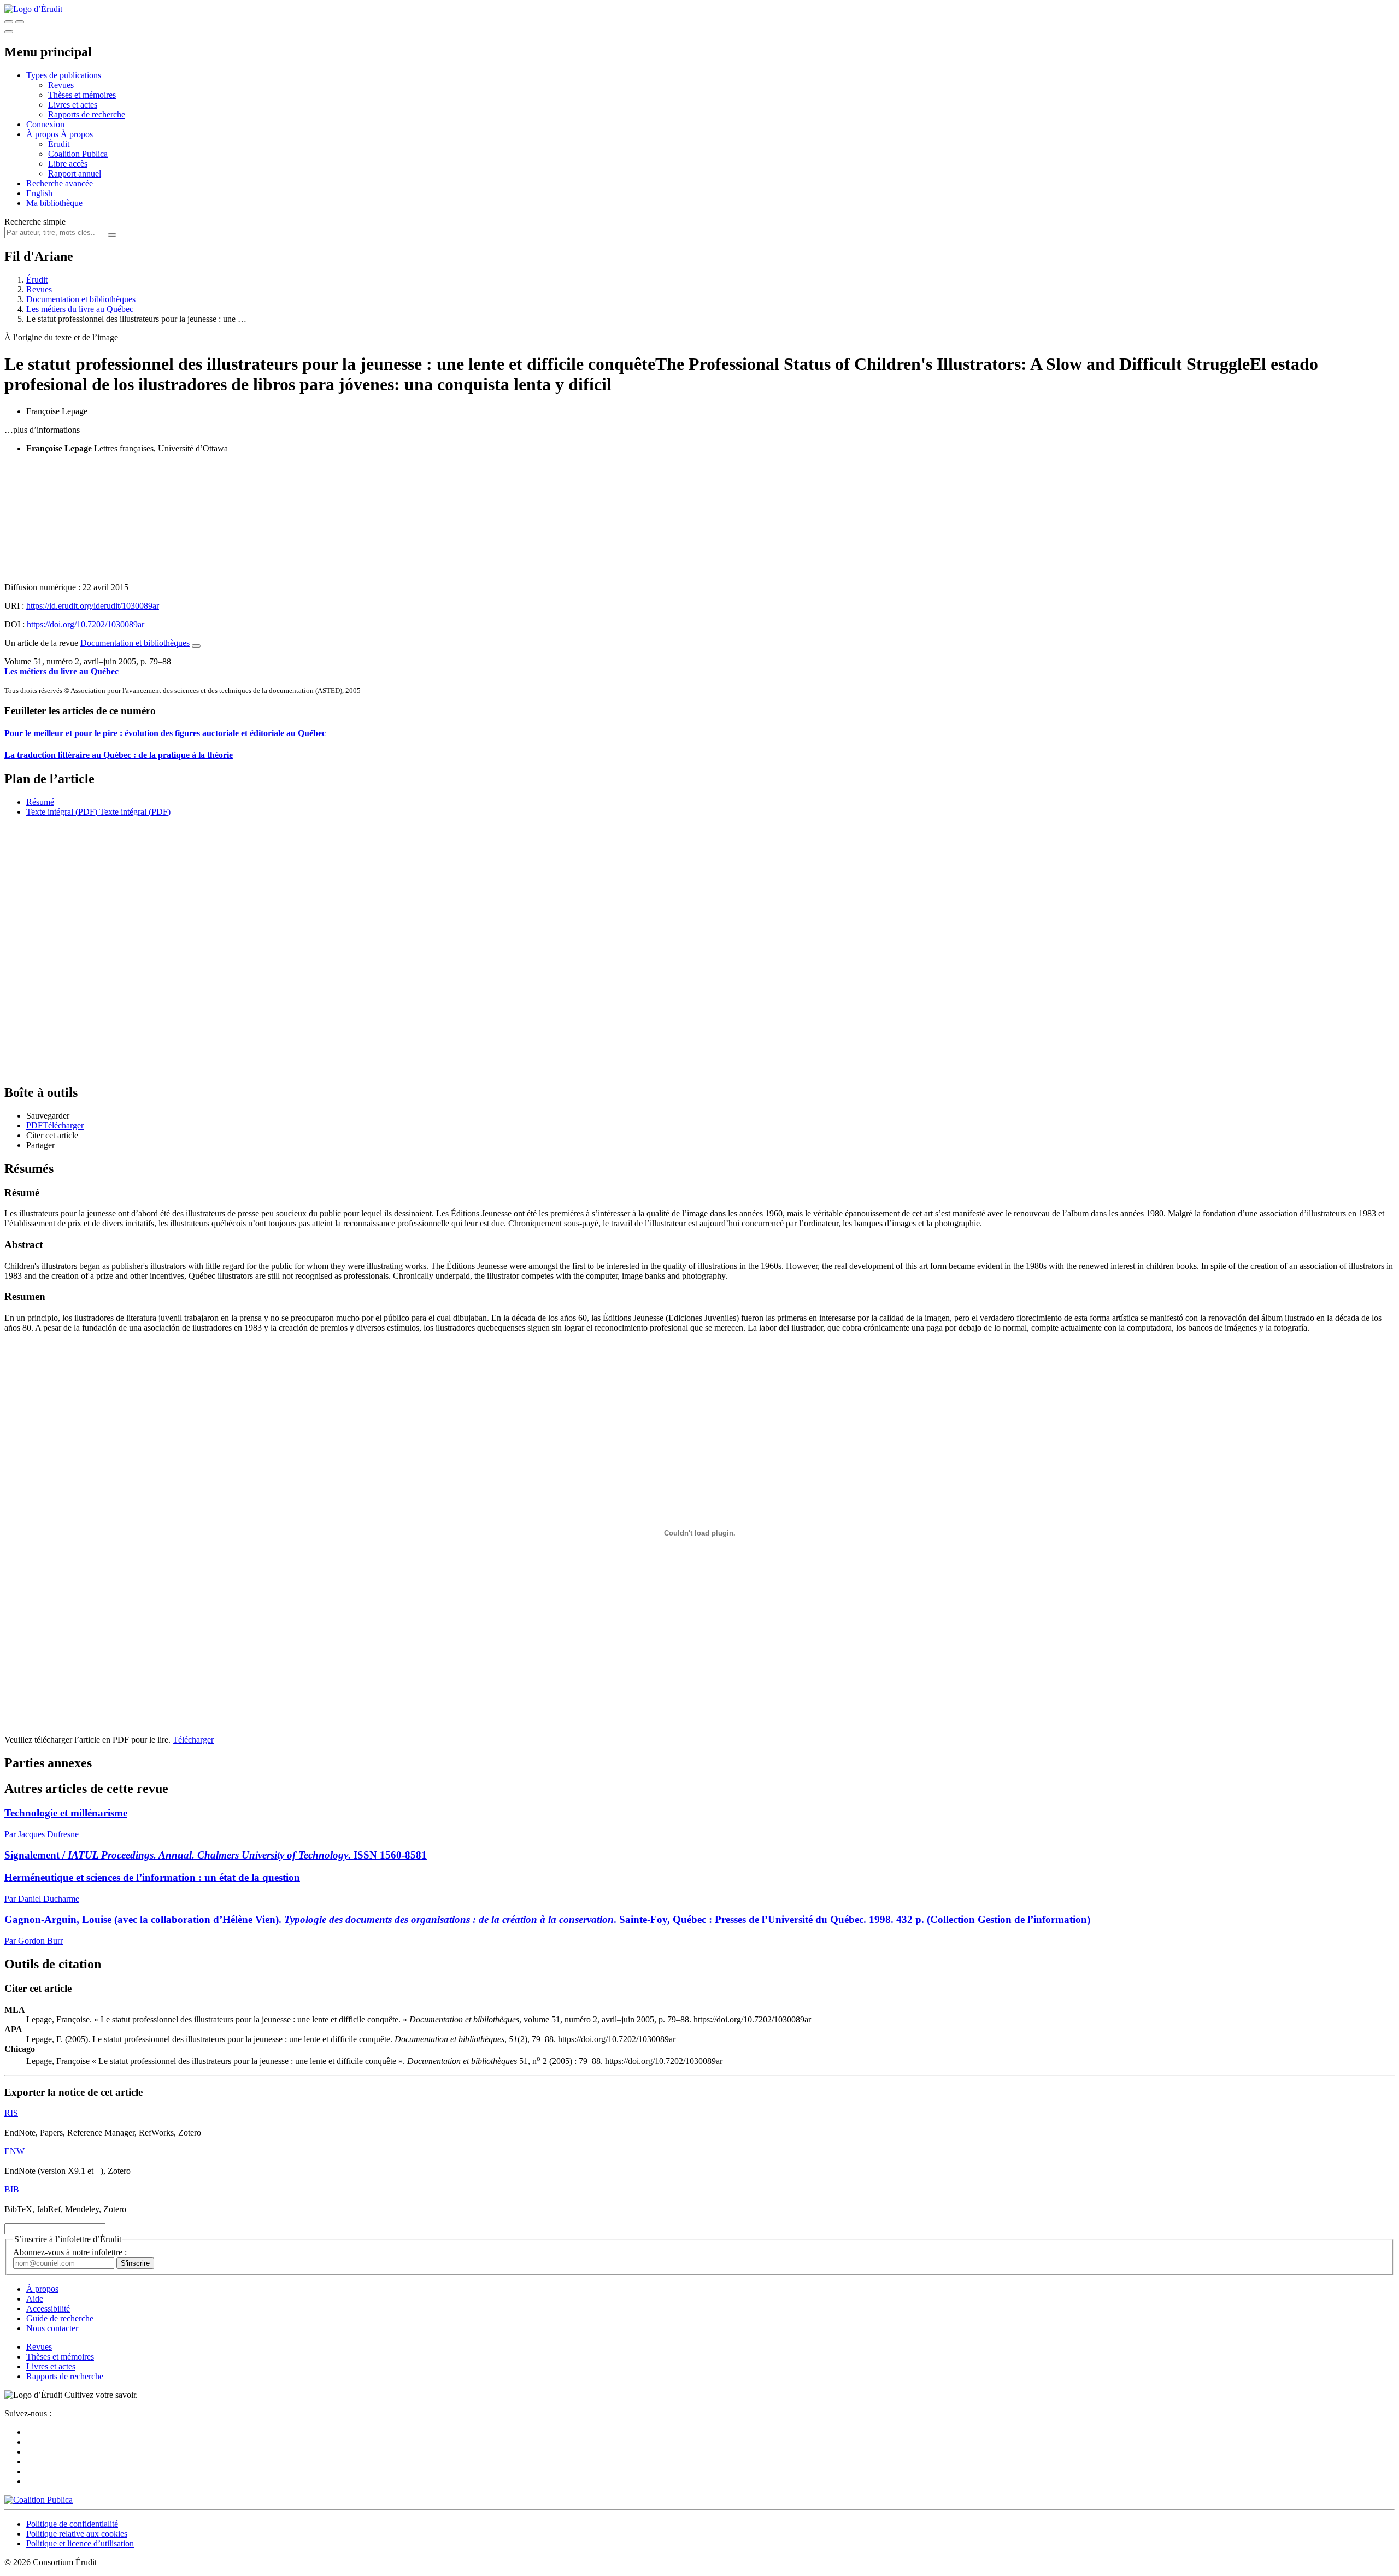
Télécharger (193, 1740)
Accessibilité (48, 2309)
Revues (61, 85)
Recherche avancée (60, 183)
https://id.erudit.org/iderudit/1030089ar (93, 606)
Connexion (45, 124)
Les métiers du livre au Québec (80, 309)
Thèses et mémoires (82, 95)
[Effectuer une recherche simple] (9, 22)
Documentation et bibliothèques (81, 299)
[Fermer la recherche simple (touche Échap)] (20, 22)
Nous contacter (52, 2328)
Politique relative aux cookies (77, 2534)
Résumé (40, 802)
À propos (77, 134)
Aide (35, 2299)
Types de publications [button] (64, 75)
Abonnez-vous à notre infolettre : (70, 2252)
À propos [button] (43, 134)
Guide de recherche (60, 2318)
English (39, 193)
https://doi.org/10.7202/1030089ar (86, 624)
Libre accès (68, 164)
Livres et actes (73, 105)
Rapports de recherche (87, 114)
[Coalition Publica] (39, 2500)
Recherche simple (35, 222)
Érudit (59, 144)
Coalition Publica (78, 154)
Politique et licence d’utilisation (80, 2543)
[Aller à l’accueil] (33, 9)
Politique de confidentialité (72, 2524)
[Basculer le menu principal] (9, 32)
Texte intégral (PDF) (62, 812)
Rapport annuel (75, 174)
